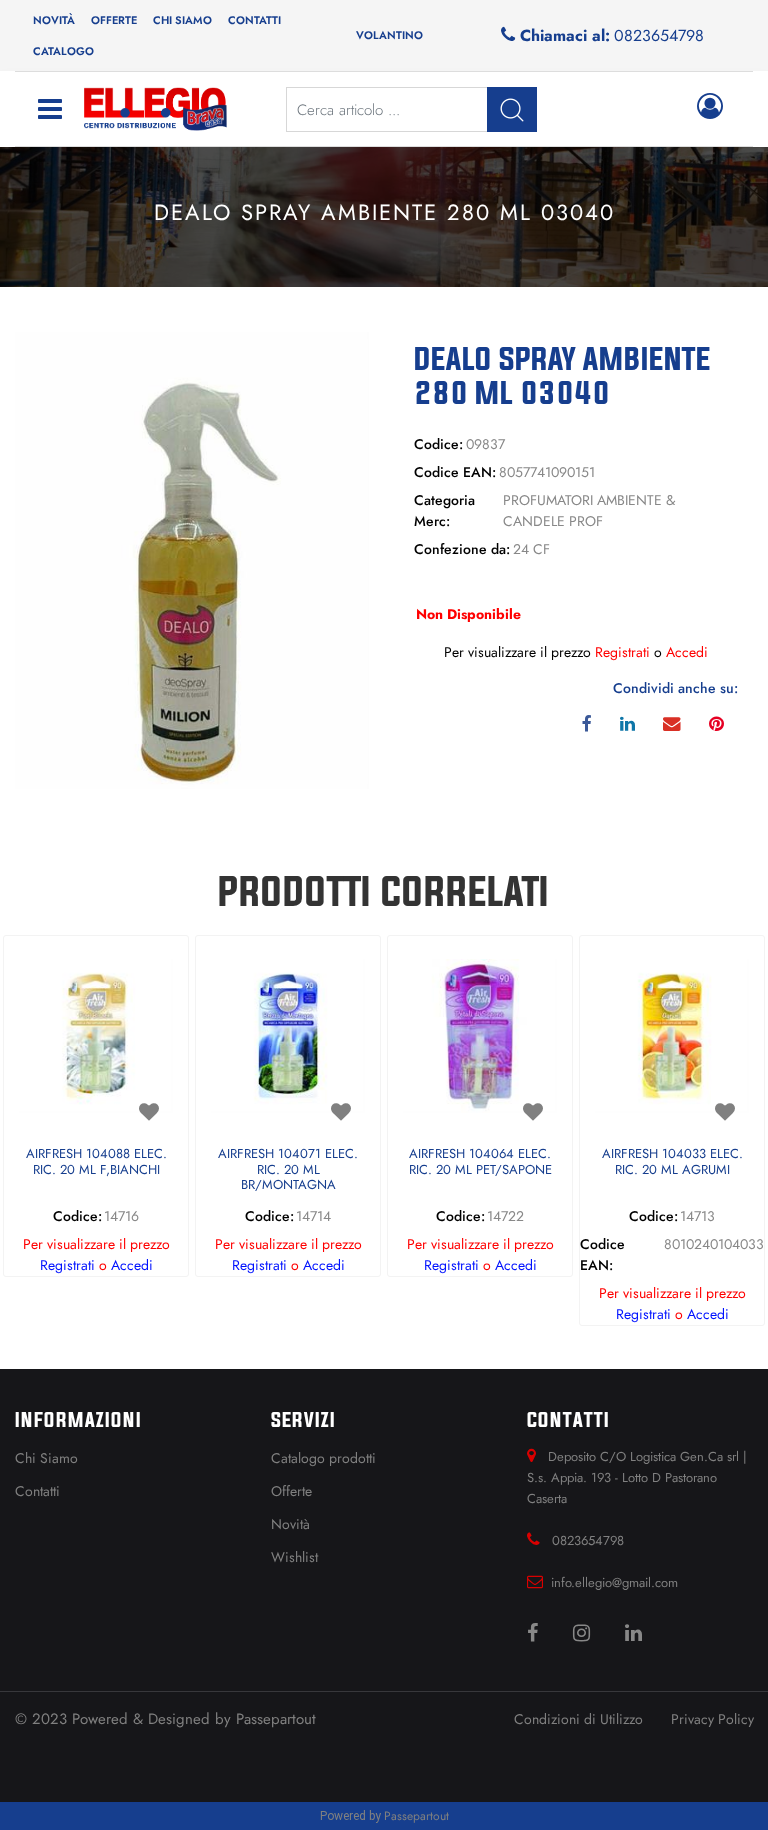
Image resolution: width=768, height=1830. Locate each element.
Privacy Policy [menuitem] (712, 1719)
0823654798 (659, 35)
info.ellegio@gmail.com (614, 1582)
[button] (192, 559)
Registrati (622, 652)
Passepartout (276, 1719)
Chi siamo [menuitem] (182, 20)
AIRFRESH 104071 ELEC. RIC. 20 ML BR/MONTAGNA (288, 1170)
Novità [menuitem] (54, 20)
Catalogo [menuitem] (63, 51)
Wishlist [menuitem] (294, 1557)
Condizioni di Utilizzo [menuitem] (578, 1719)
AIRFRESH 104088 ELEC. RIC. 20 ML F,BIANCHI (96, 1162)
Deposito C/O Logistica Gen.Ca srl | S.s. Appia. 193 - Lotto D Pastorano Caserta (637, 1477)
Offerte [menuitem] (114, 20)
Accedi (687, 652)
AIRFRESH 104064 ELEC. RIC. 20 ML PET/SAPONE (480, 1162)
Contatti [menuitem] (254, 20)
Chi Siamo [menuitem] (46, 1458)
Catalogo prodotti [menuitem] (323, 1458)
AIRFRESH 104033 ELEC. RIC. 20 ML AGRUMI (672, 1162)
